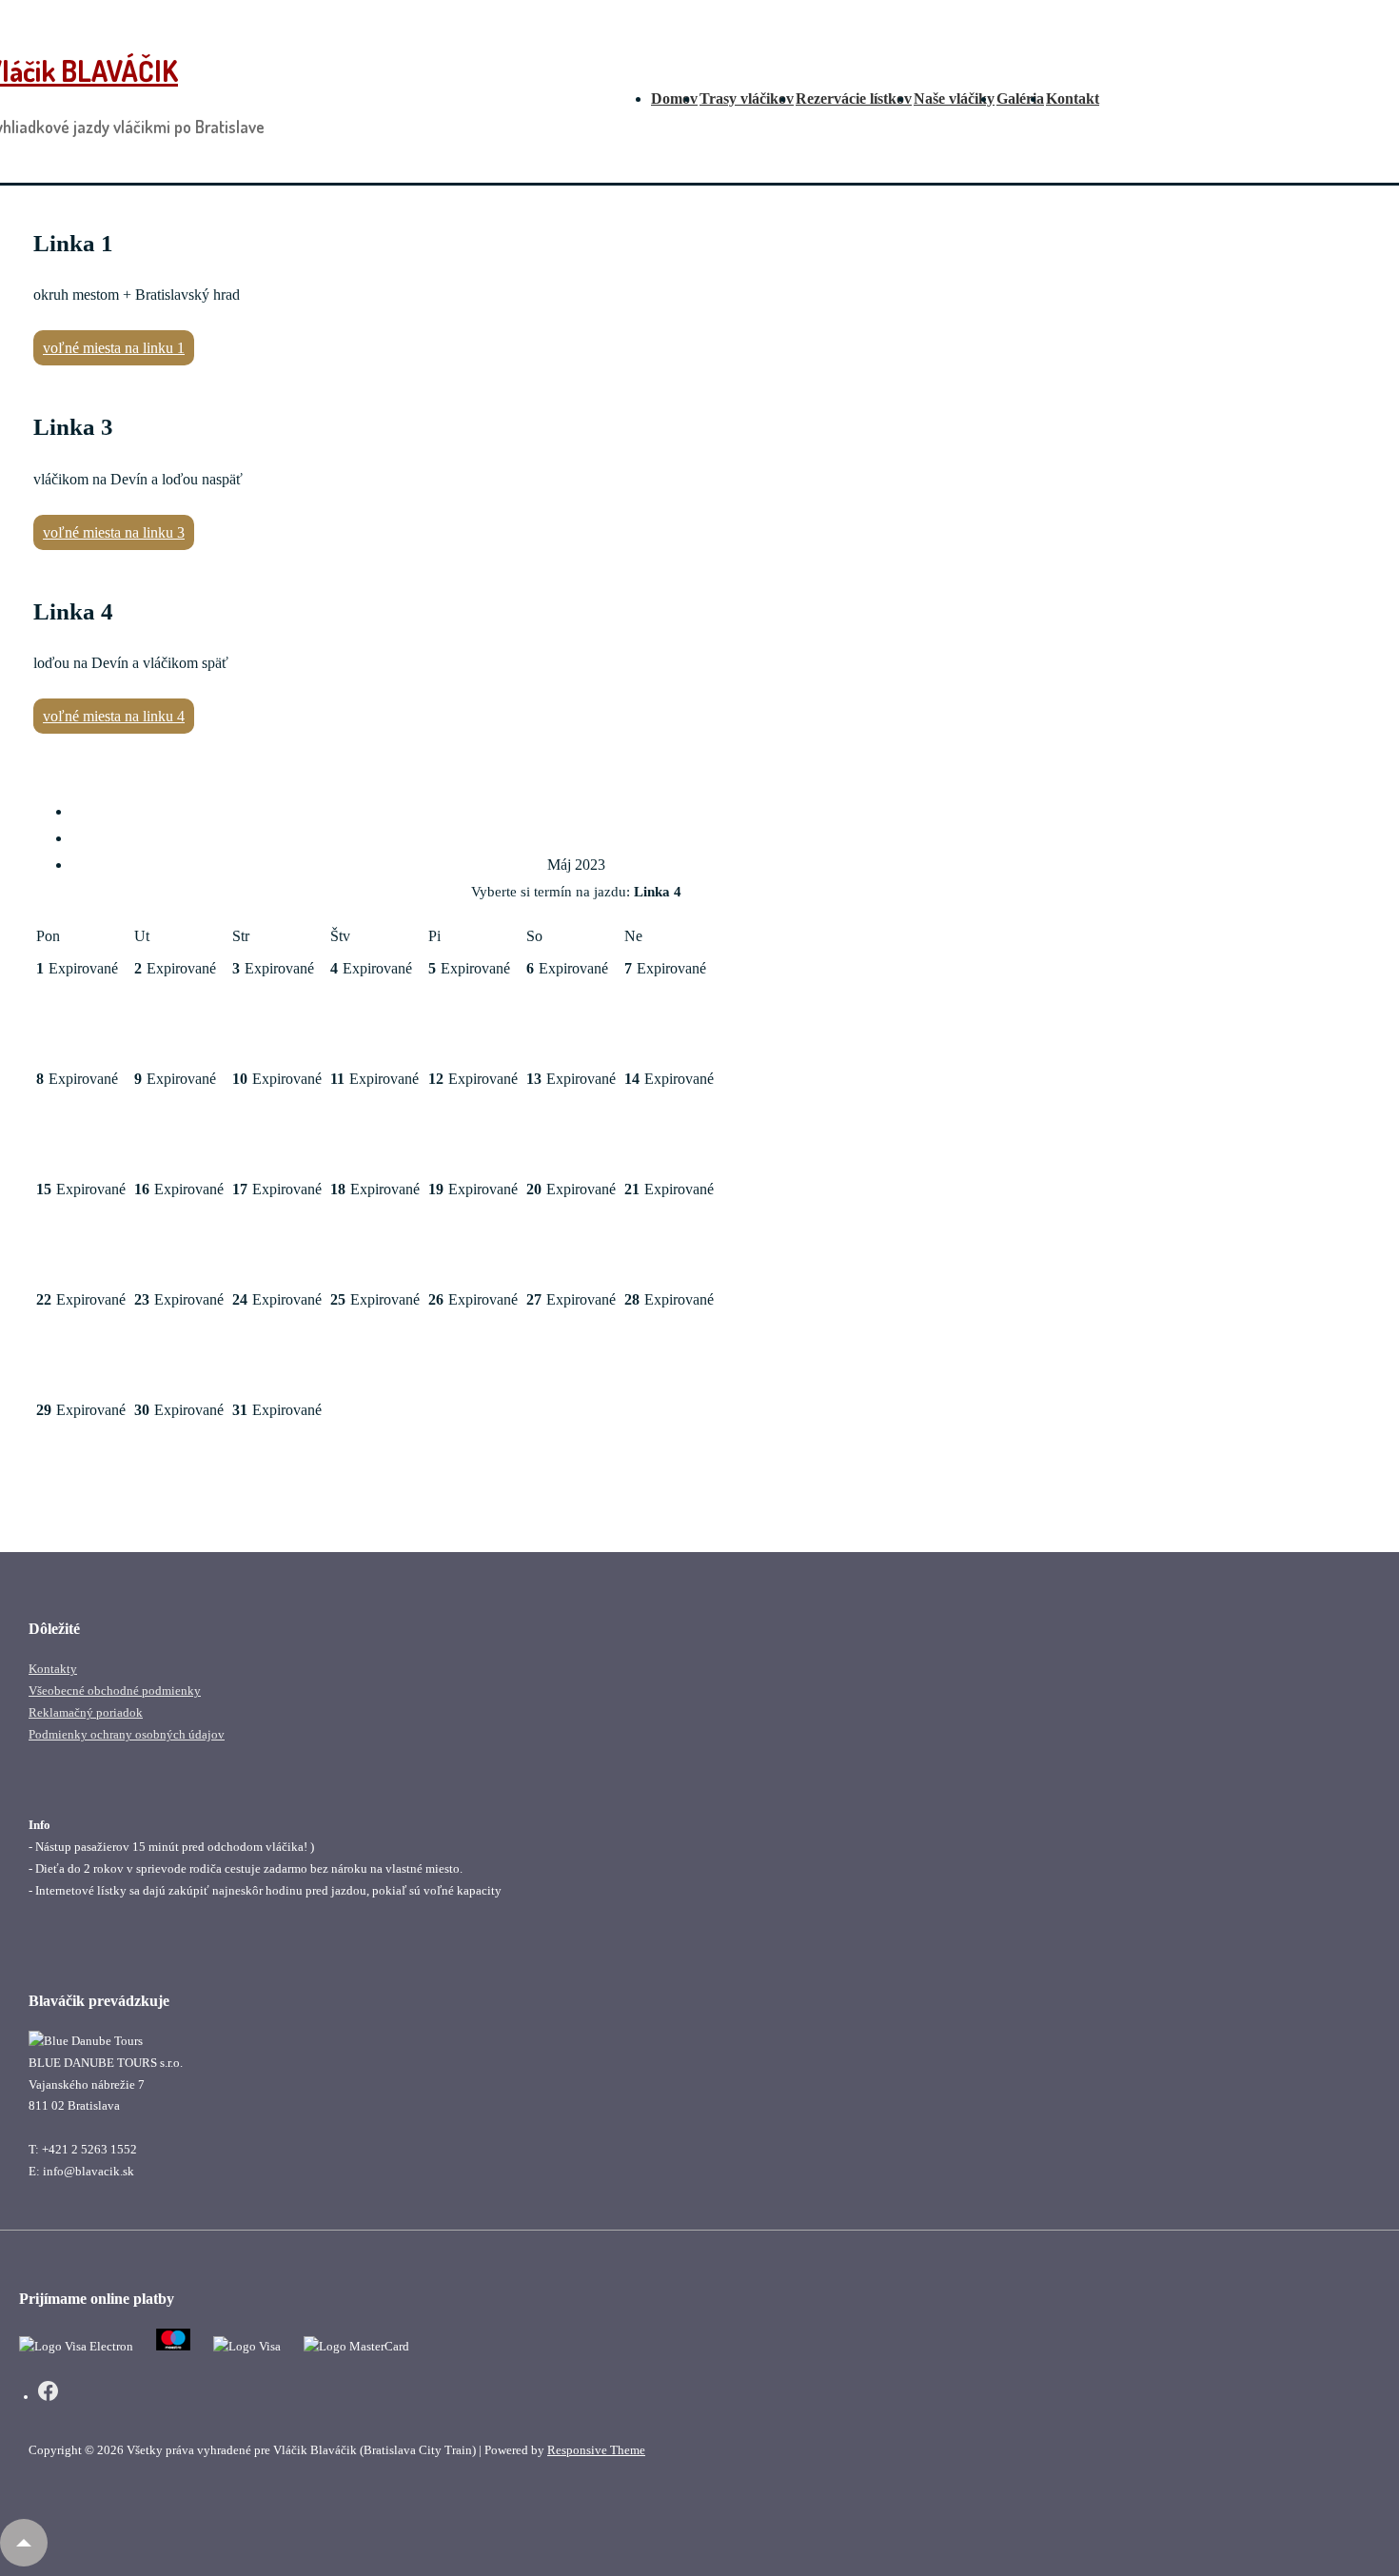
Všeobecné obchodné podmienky (115, 1691)
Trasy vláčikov (747, 98)
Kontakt (1073, 98)
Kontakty (53, 1669)
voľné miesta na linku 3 (114, 532)
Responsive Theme (596, 2450)
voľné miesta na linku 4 (114, 716)
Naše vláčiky (954, 98)
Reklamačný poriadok (86, 1712)
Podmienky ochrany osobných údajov (127, 1734)
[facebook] (48, 2394)
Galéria (1020, 98)
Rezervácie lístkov (854, 98)
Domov (674, 98)
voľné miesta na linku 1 (114, 348)
